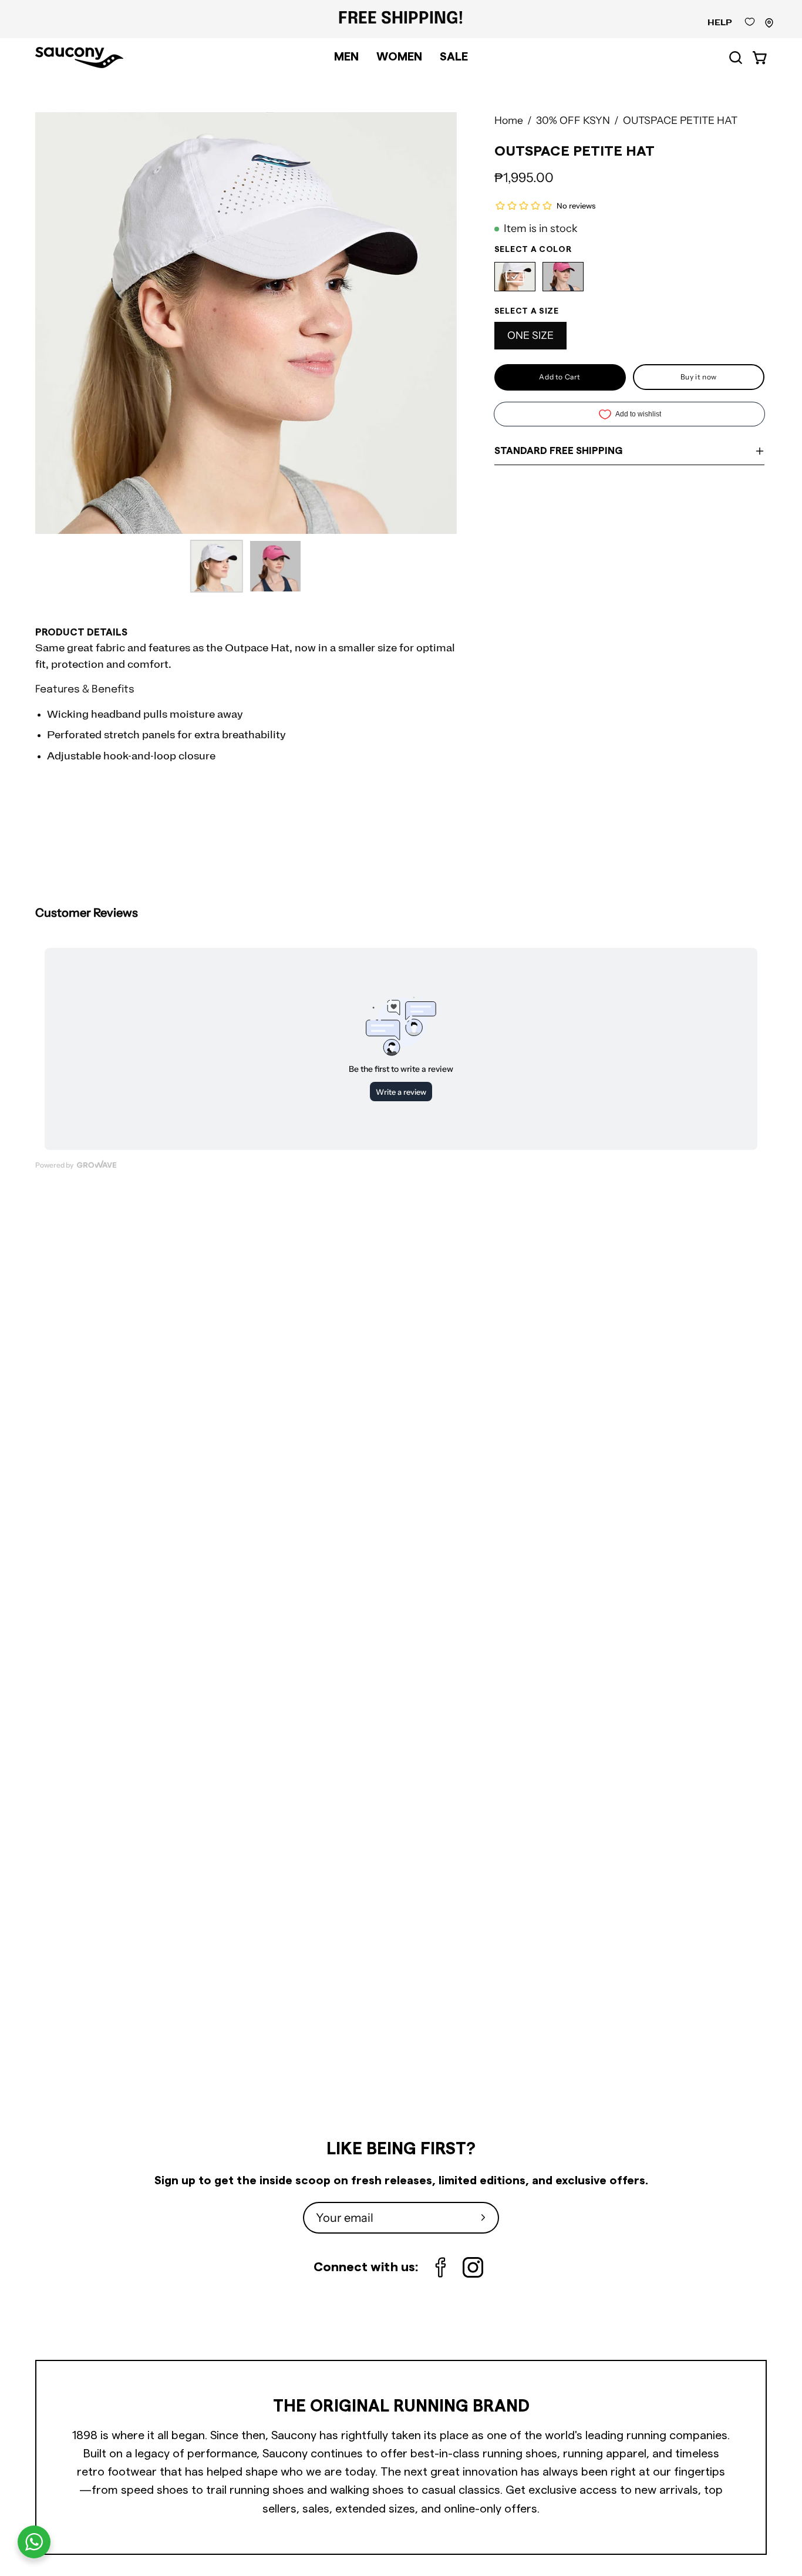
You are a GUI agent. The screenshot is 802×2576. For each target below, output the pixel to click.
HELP (720, 23)
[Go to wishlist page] (750, 25)
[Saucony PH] (79, 58)
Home (509, 120)
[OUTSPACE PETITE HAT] (217, 566)
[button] (736, 58)
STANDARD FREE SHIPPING (558, 451)
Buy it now (699, 377)
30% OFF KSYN (573, 120)
